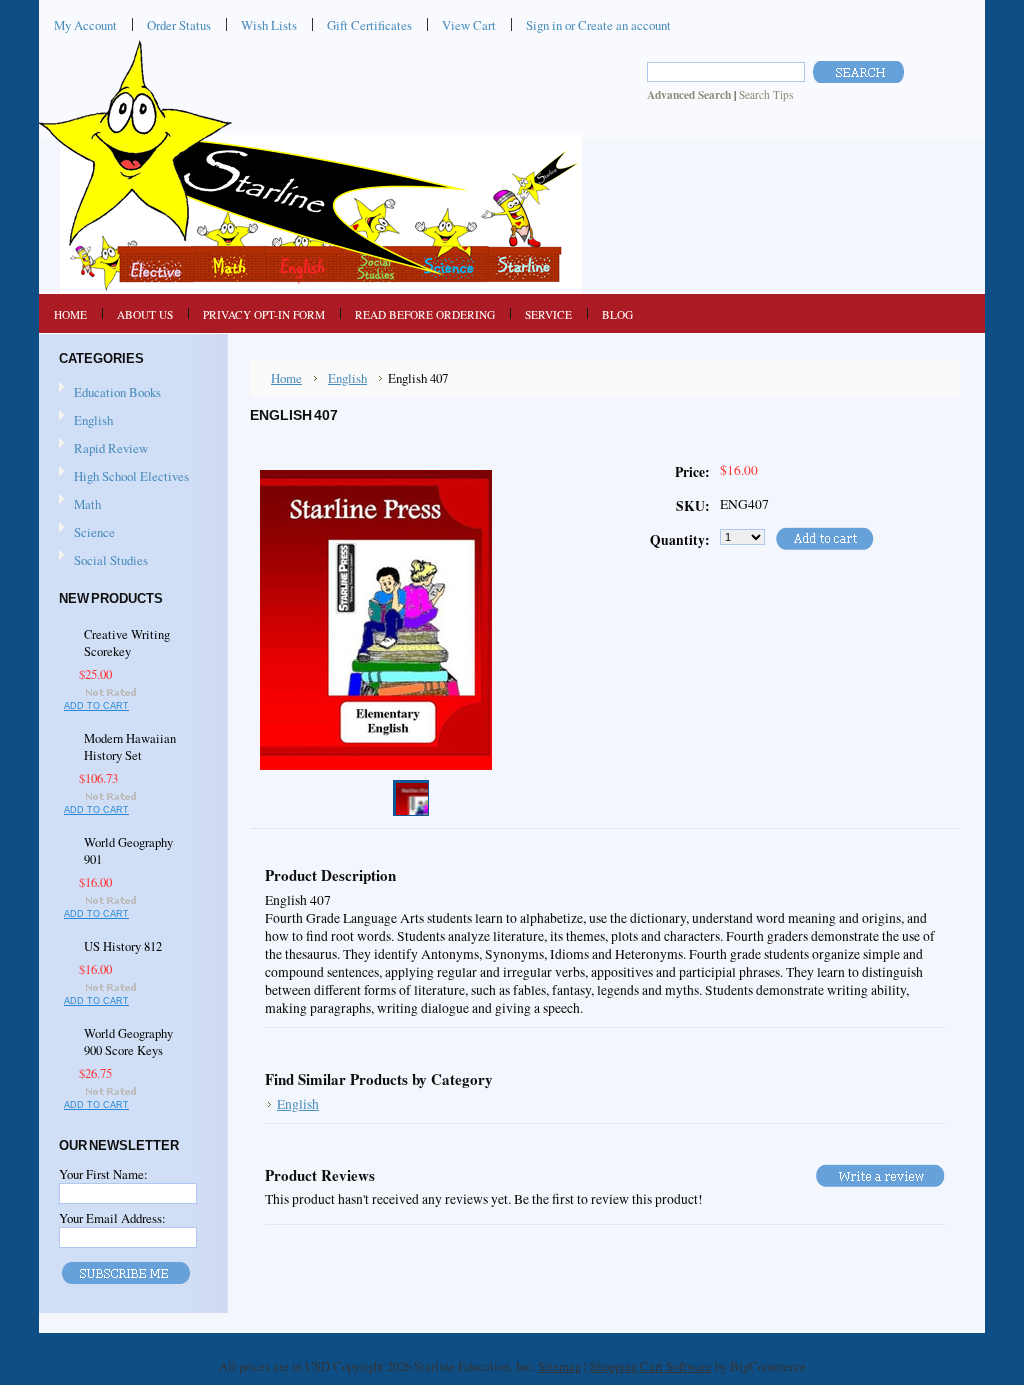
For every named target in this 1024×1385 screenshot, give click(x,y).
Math (80, 505)
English (86, 421)
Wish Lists (269, 25)
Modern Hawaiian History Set (130, 747)
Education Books (117, 392)
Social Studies (103, 561)
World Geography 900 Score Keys (128, 1042)
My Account (85, 25)
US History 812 (123, 946)
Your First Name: (103, 1174)
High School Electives (124, 477)
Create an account (624, 25)
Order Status (179, 25)
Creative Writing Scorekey (127, 643)
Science (87, 533)
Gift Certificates (369, 25)
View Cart (469, 25)
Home (286, 378)
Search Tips (766, 94)
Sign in (544, 25)
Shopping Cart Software (651, 1366)
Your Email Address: (112, 1218)
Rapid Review (111, 448)
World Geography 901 (128, 851)
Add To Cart (96, 706)
